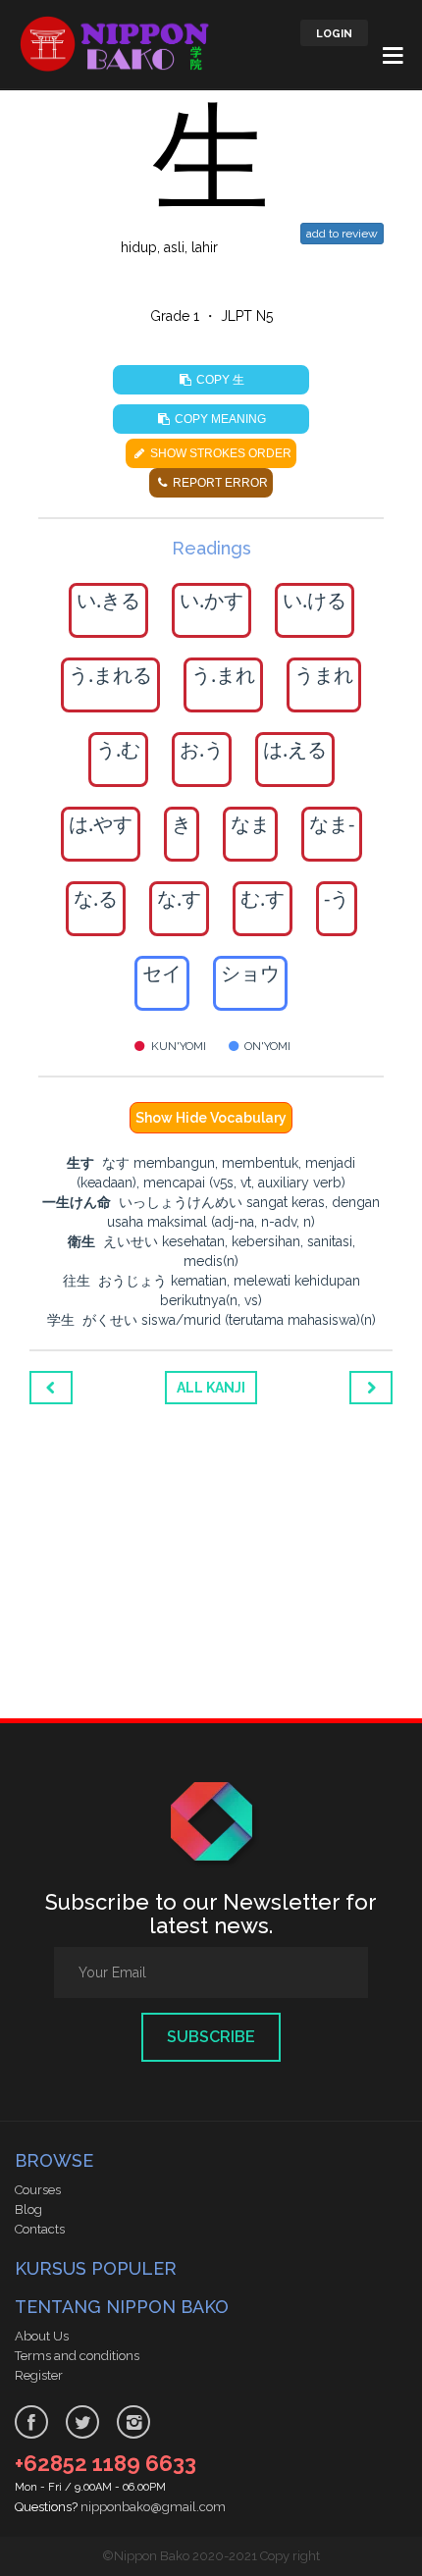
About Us (42, 2336)
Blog (28, 2209)
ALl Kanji (211, 1388)
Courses (38, 2190)
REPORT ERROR (219, 483)
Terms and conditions (77, 2356)
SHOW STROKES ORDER (219, 453)
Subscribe (211, 2037)
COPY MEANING (219, 419)
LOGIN (334, 34)
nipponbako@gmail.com (153, 2507)
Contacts (40, 2229)
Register (39, 2375)
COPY (219, 379)
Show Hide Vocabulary (211, 1118)
